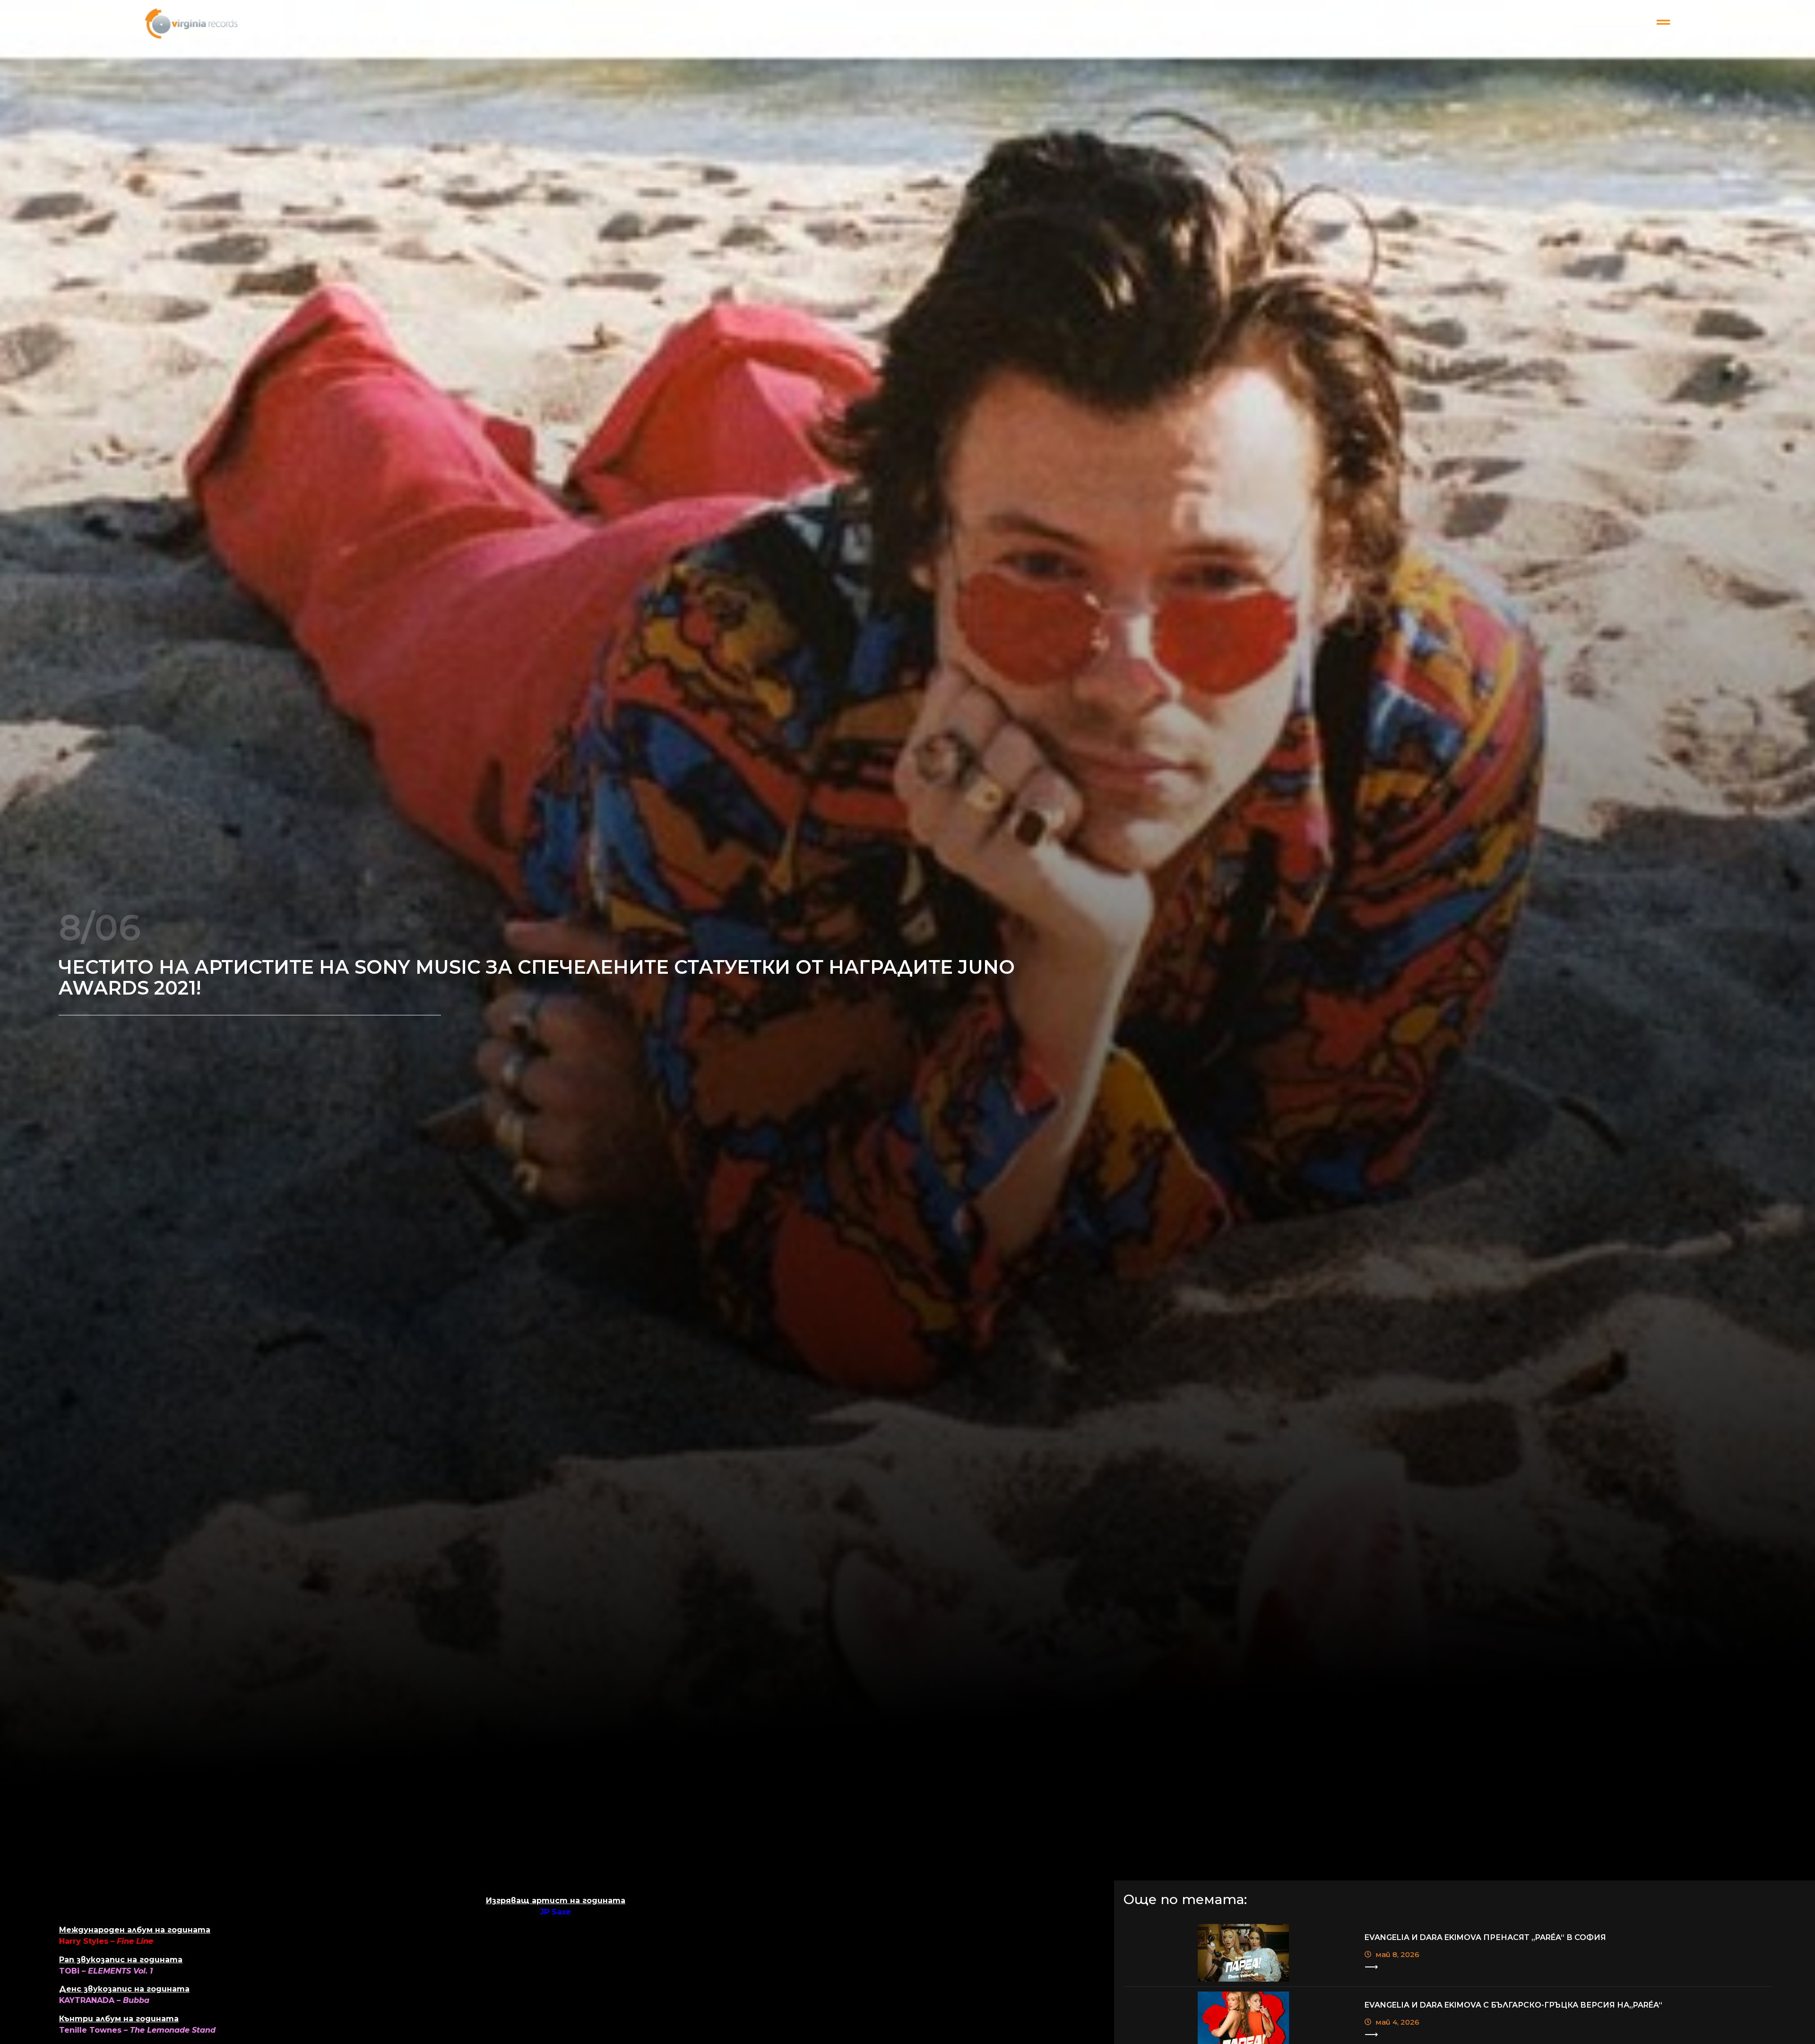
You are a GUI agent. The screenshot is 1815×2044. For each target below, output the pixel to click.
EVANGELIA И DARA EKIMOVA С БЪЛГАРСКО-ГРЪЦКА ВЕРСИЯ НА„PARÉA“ (1513, 2005)
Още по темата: (1185, 1899)
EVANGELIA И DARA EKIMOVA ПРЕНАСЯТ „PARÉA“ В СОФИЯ (1485, 1937)
